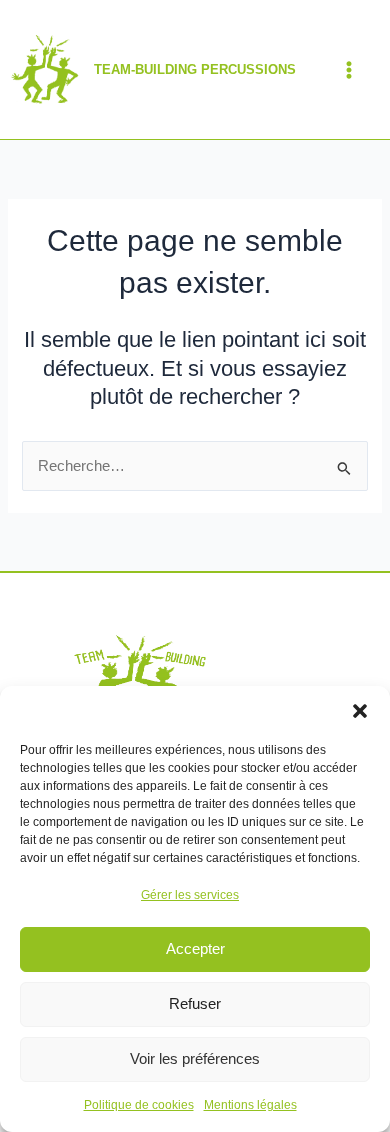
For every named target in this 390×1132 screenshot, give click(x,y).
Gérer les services (190, 895)
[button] (360, 711)
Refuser (195, 1003)
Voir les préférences (195, 1058)
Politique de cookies (139, 1105)
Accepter (195, 948)
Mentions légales (250, 1105)
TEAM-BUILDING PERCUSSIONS (195, 69)
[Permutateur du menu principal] (349, 70)
